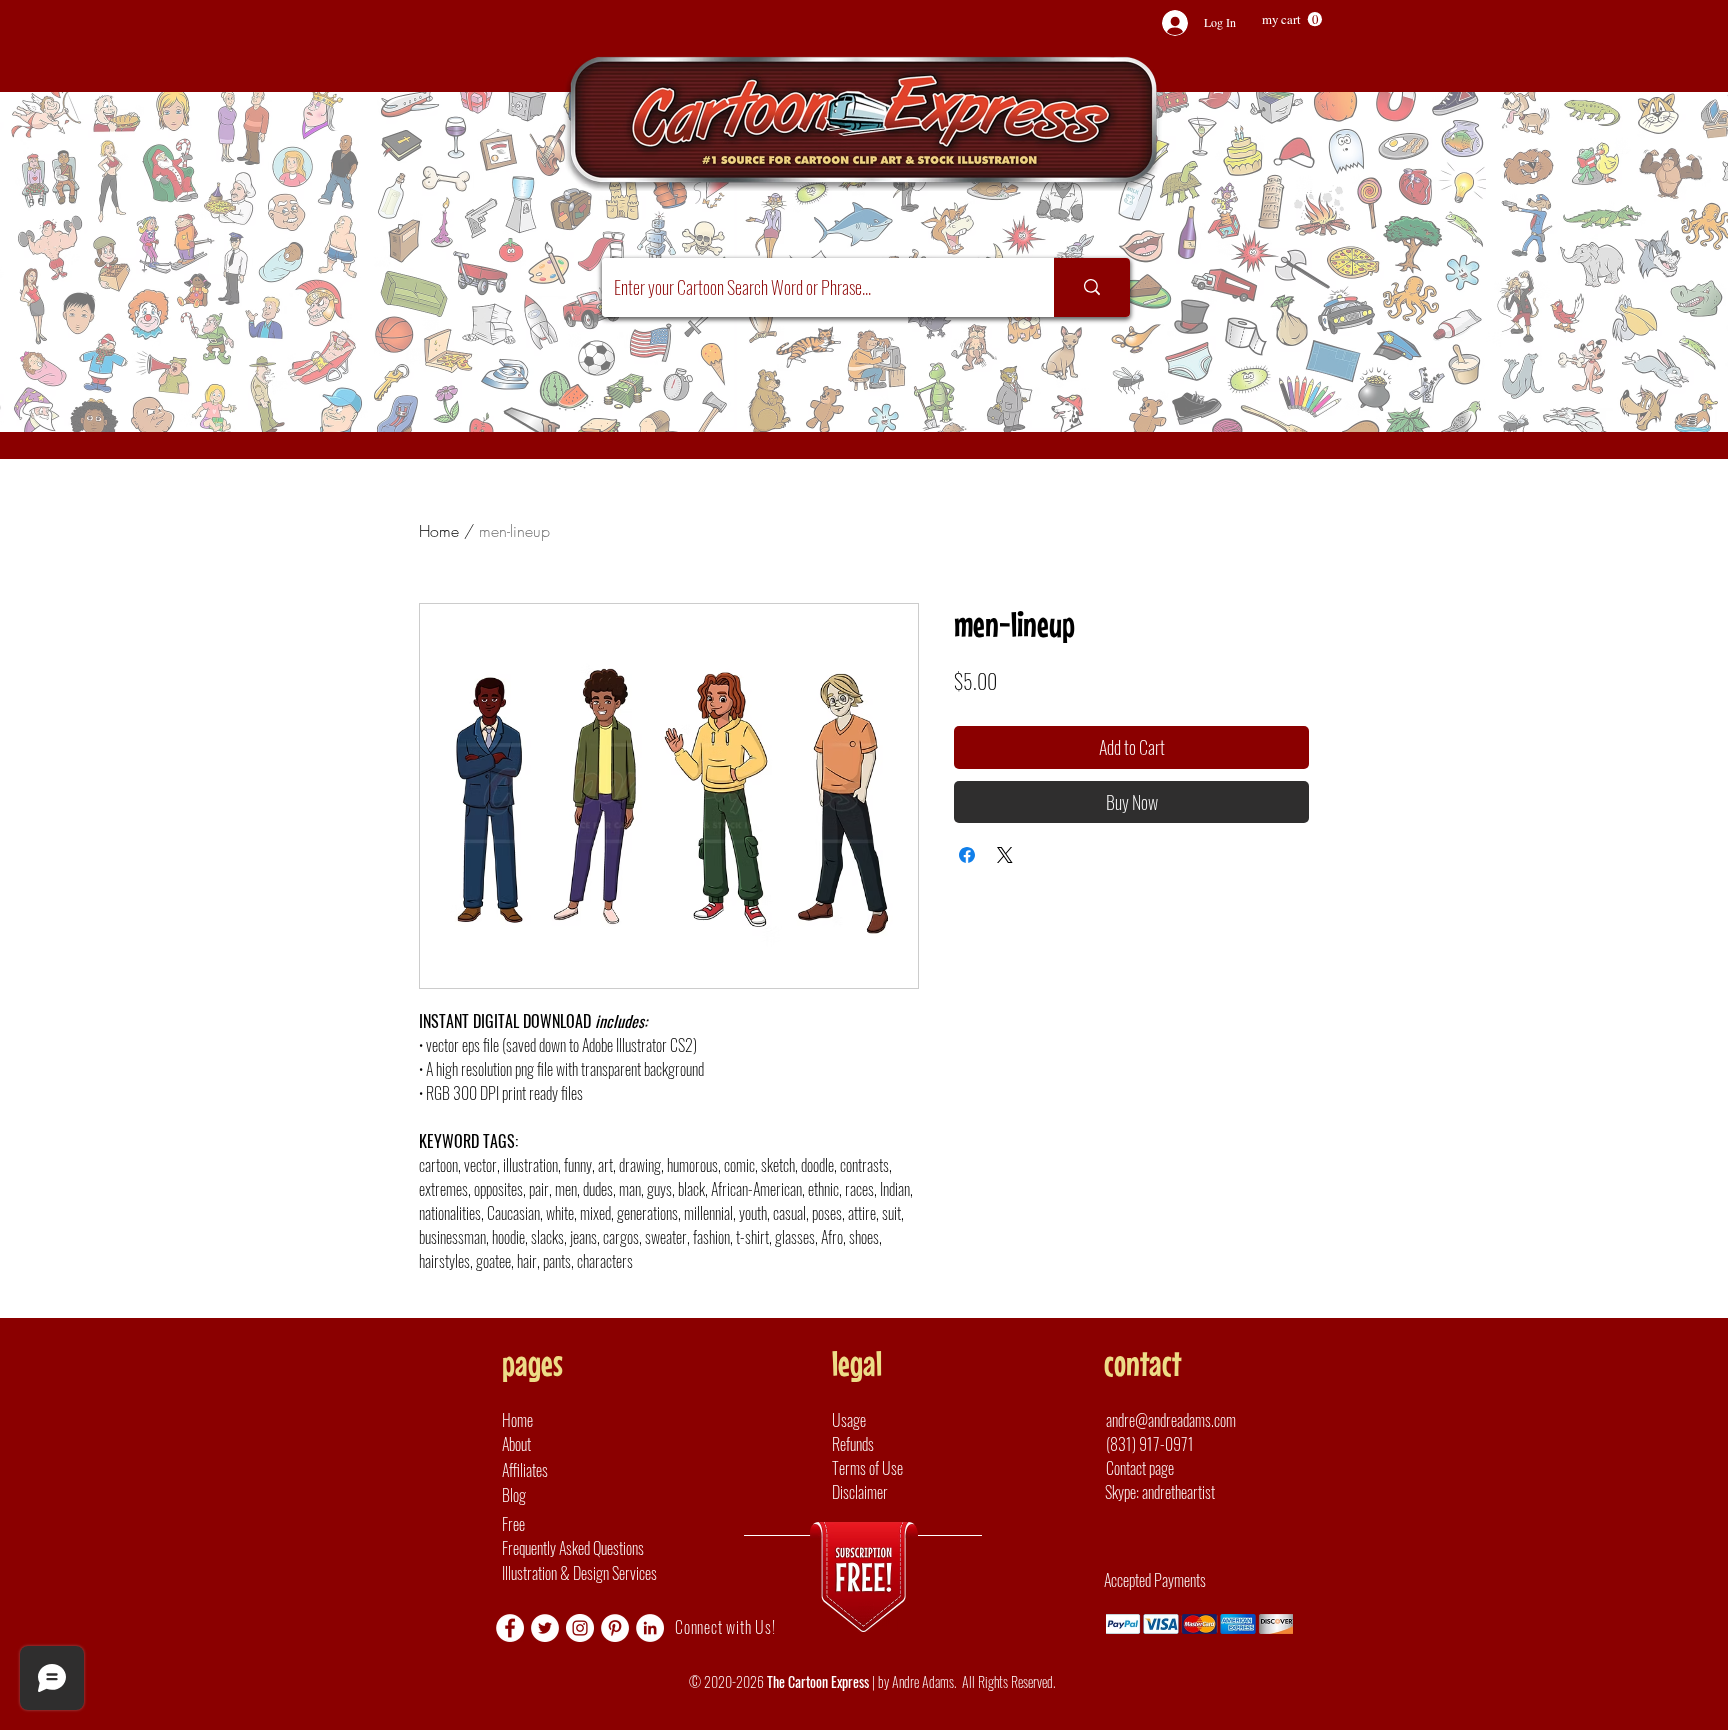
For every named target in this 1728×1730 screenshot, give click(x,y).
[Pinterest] (615, 1628)
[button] (1292, 19)
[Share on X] (1005, 855)
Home (439, 531)
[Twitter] (545, 1628)
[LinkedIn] (650, 1628)
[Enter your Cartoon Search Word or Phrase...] (1092, 287)
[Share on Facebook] (967, 855)
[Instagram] (580, 1628)
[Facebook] (510, 1628)
